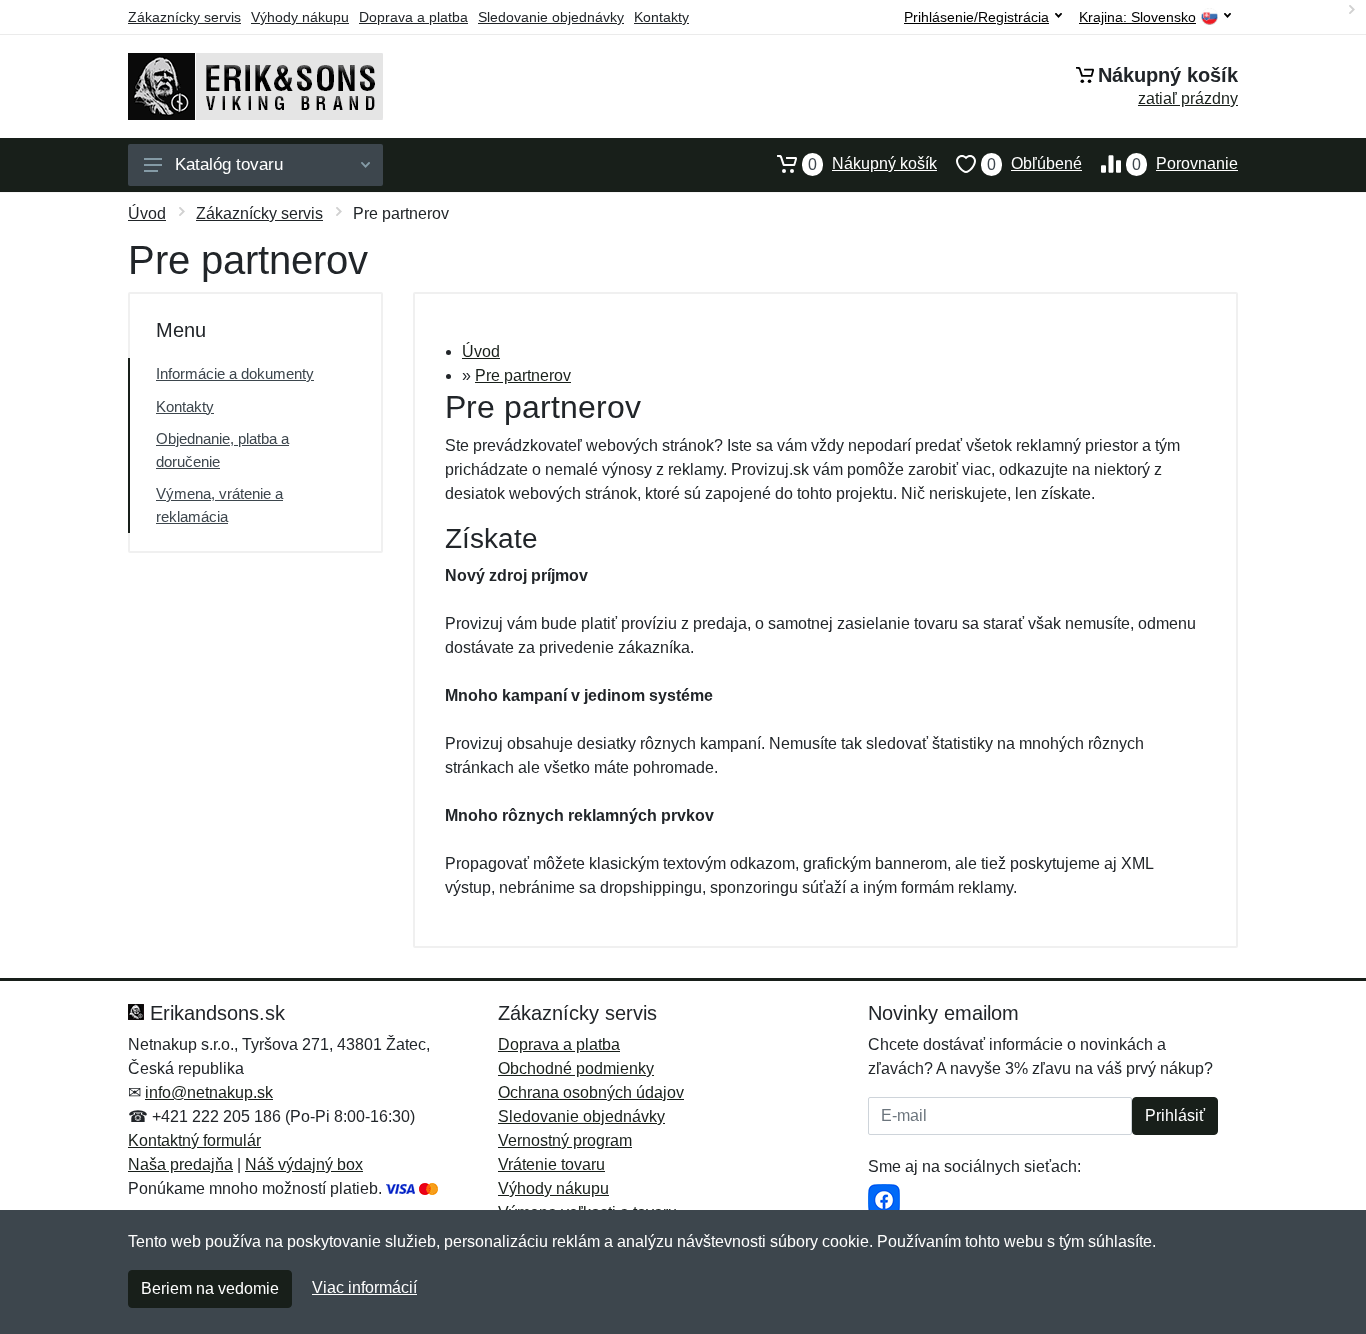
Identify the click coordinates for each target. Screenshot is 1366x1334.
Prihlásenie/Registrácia (976, 17)
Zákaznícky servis (184, 17)
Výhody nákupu (300, 17)
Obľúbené (1034, 164)
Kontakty (661, 17)
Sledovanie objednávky (551, 17)
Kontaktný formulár (194, 1140)
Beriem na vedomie (210, 1288)
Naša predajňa (180, 1164)
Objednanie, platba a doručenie (222, 450)
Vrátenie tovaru (551, 1164)
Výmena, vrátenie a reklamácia (219, 505)
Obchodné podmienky (576, 1068)
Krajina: (1137, 17)
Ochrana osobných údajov (591, 1092)
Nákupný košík (872, 164)
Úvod (147, 213)
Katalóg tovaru (229, 164)
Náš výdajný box (304, 1164)
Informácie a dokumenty (235, 373)
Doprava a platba (413, 17)
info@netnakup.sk (209, 1092)
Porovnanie (1185, 164)
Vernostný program (565, 1140)
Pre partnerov (523, 375)
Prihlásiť (1175, 1115)
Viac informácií (364, 1287)
